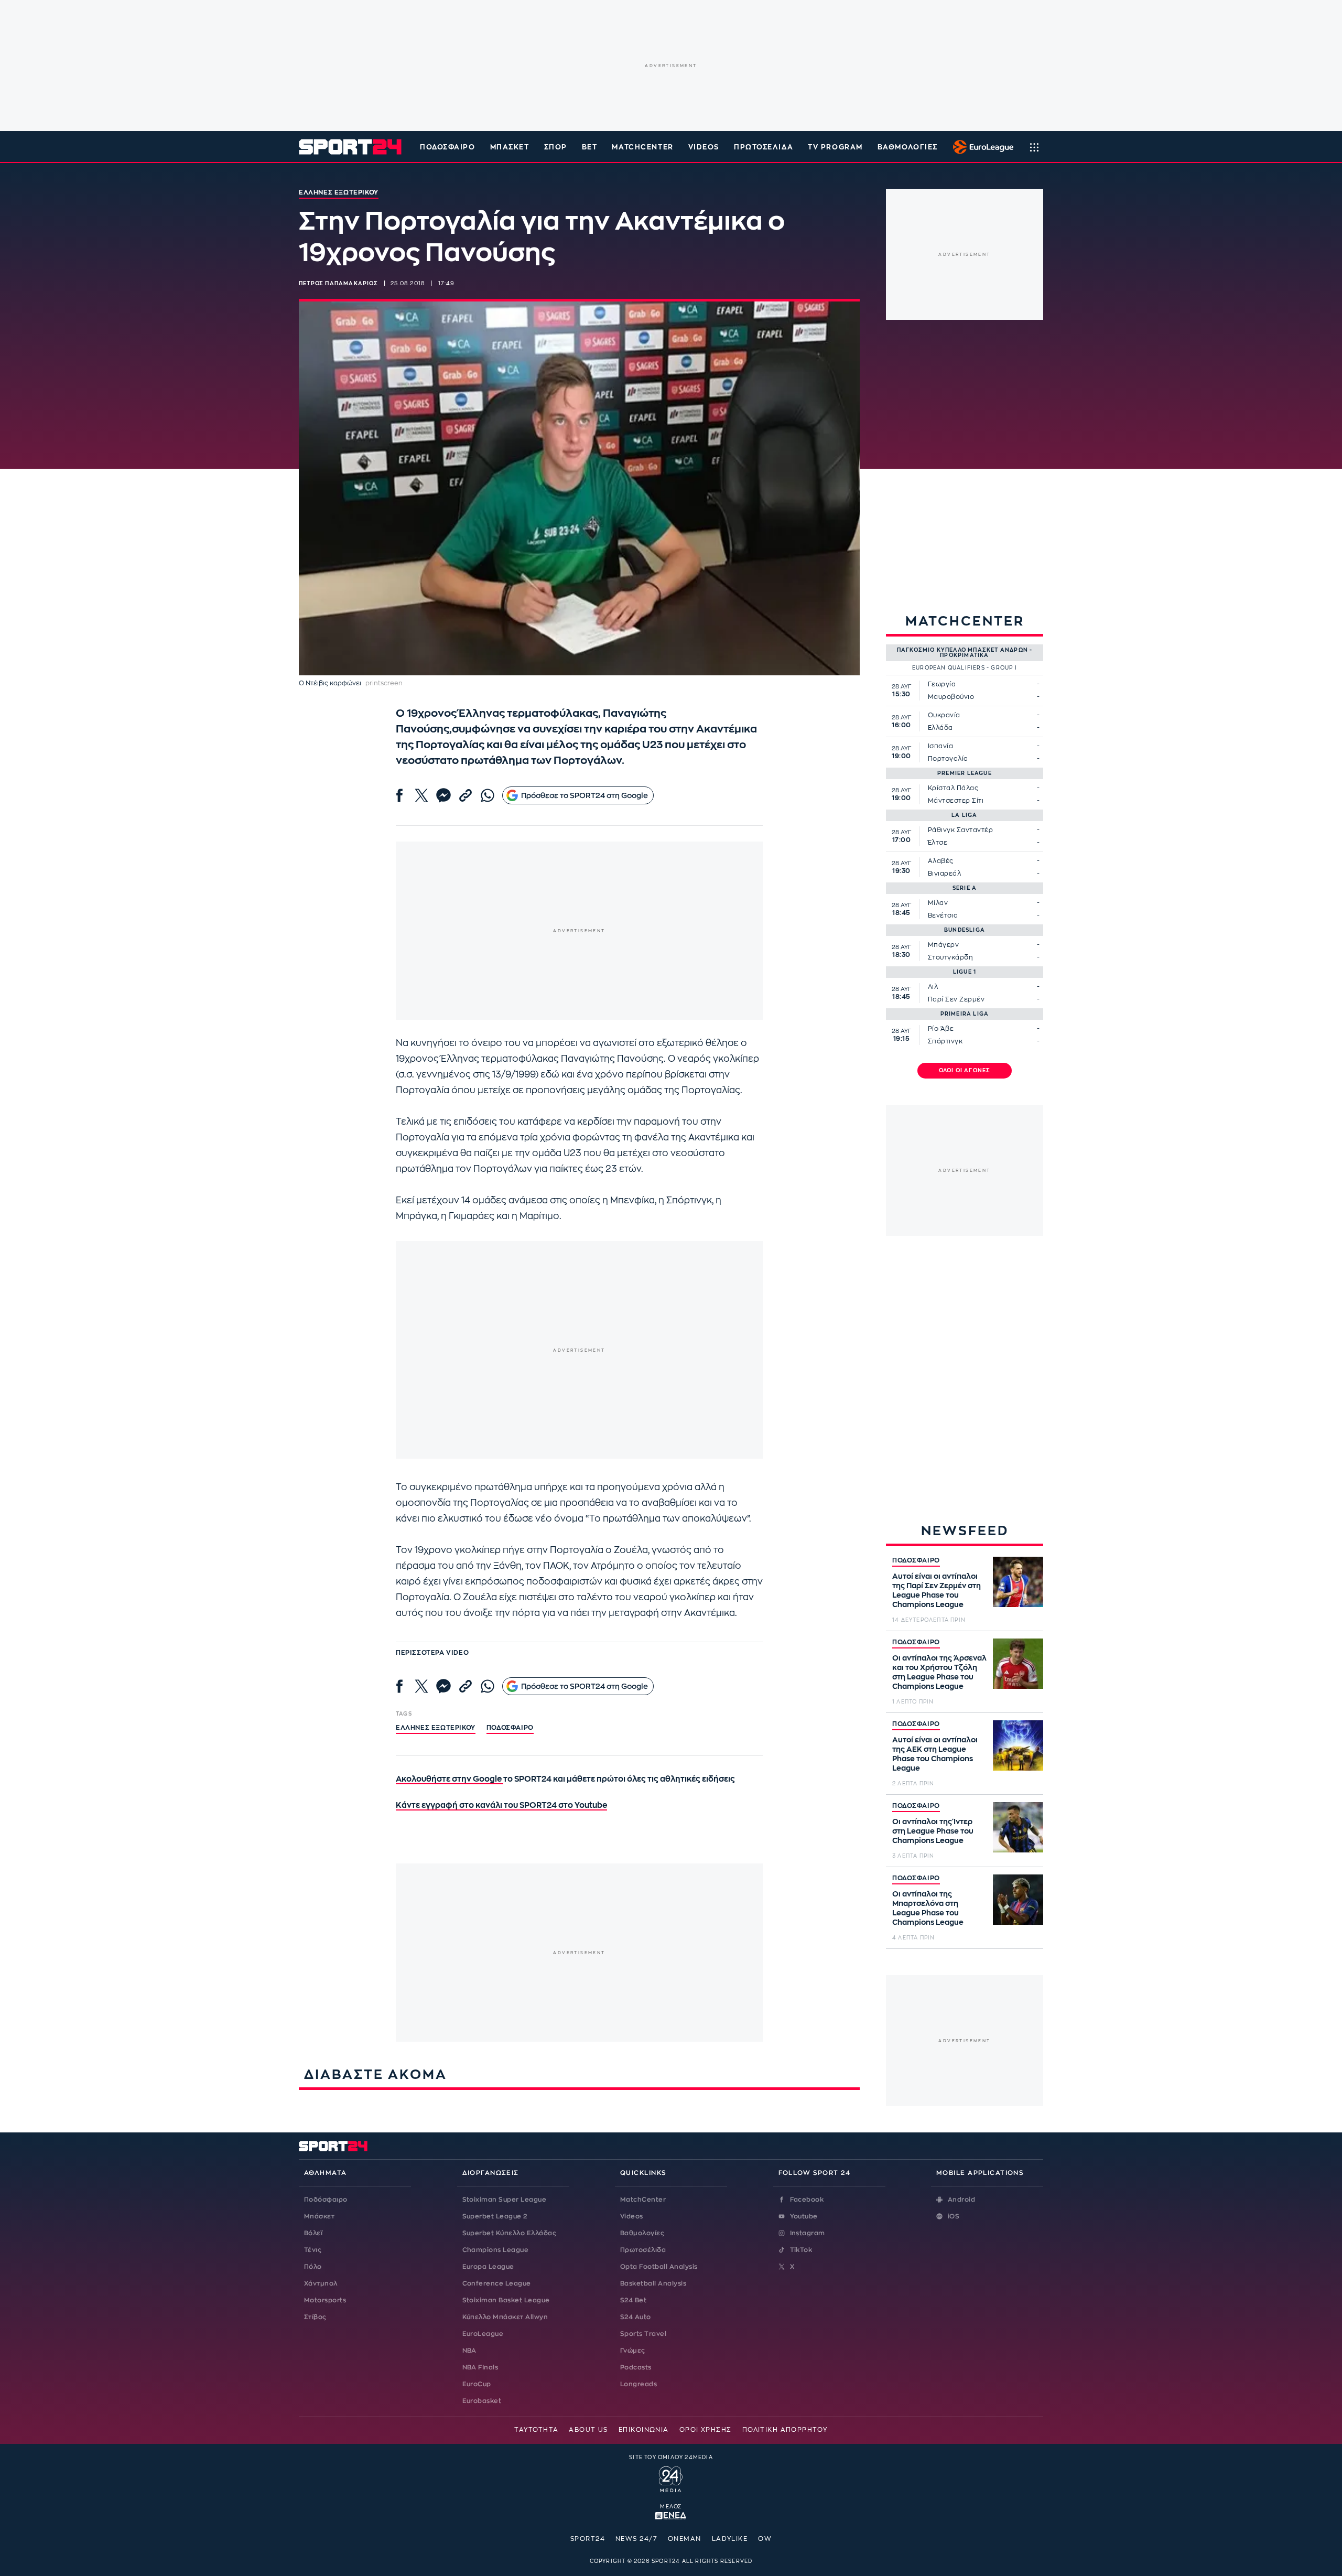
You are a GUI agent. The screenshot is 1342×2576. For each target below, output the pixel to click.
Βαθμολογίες (642, 2233)
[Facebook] (399, 795)
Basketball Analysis (653, 2283)
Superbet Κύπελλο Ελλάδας (510, 2233)
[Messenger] (443, 795)
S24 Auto (636, 2317)
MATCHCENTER (642, 147)
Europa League (488, 2267)
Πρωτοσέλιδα (643, 2250)
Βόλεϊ (313, 2233)
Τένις (313, 2250)
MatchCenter (643, 2200)
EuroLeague (483, 2334)
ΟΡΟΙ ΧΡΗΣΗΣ (706, 2430)
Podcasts (636, 2367)
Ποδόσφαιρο (448, 147)
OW (765, 2539)
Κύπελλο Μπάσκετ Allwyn (505, 2317)
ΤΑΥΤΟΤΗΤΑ (536, 2430)
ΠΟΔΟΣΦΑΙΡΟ (916, 1560)
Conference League (497, 2283)
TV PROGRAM (835, 147)
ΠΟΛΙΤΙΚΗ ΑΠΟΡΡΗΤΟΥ (785, 2430)
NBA (469, 2351)
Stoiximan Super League (505, 2200)
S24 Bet (633, 2300)
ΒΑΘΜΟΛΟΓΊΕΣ (908, 147)
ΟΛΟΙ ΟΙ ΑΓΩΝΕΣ (965, 1071)
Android (961, 2200)
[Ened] (671, 2515)
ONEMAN (685, 2539)
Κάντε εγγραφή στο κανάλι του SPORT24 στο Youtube (501, 1806)
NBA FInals (480, 2367)
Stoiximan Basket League (506, 2300)
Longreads (638, 2384)
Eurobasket (482, 2401)
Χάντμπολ (321, 2283)
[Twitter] (421, 795)
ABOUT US (588, 2430)
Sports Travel (643, 2334)
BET (590, 147)
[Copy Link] (466, 795)
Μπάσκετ (510, 147)
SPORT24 (588, 2539)
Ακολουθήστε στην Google (450, 1779)
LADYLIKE (730, 2539)
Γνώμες (633, 2351)
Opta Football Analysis (659, 2267)
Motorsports (325, 2300)
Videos (632, 2216)
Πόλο (313, 2267)
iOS (954, 2216)
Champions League (496, 2250)
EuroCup (477, 2384)
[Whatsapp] (488, 795)
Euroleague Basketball (981, 147)
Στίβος (315, 2317)
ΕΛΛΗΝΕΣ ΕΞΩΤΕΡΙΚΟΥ (436, 1728)
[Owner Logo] (671, 2478)
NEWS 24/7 (636, 2539)
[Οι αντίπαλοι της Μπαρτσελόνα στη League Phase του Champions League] (1018, 1900)
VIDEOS (704, 147)
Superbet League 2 (495, 2216)
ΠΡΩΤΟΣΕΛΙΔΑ (764, 147)
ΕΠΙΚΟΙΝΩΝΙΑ (644, 2430)
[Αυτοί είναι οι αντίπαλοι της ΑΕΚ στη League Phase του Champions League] (1018, 1745)
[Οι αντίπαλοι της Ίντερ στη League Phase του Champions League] (1018, 1827)
